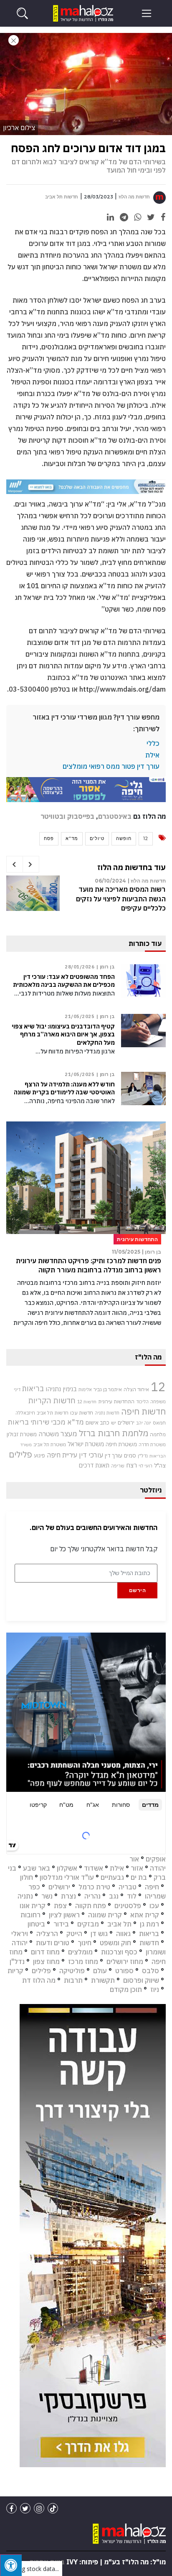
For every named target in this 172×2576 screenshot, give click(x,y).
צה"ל (160, 1465)
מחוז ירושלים (125, 1961)
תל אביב (119, 1924)
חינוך (85, 1943)
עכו (154, 1906)
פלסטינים (128, 1906)
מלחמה (158, 1434)
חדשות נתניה (107, 1413)
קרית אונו (33, 1906)
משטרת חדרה (152, 1445)
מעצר (69, 1433)
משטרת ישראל (86, 1444)
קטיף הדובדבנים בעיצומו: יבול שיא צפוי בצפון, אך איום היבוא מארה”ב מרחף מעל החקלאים (63, 1034)
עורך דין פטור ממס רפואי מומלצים (111, 766)
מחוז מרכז (83, 1961)
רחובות (30, 1915)
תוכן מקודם (126, 1989)
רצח (132, 1465)
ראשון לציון (64, 1915)
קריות (15, 1971)
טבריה (128, 1887)
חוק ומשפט (115, 1943)
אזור (137, 1868)
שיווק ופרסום (141, 1980)
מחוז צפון (46, 1961)
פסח (49, 838)
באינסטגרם (115, 816)
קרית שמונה (105, 1915)
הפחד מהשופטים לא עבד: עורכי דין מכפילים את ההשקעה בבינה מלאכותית (64, 981)
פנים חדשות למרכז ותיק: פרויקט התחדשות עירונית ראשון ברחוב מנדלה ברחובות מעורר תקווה (89, 1265)
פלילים (20, 1454)
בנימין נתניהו (61, 1389)
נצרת (68, 1896)
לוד (132, 1896)
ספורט (124, 1971)
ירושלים (126, 1423)
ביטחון (36, 1924)
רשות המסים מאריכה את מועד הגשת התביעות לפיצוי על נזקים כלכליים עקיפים (121, 899)
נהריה (92, 1896)
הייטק (74, 1934)
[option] (86, 899)
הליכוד (142, 1402)
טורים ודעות (53, 1943)
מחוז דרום (45, 1952)
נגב (114, 1896)
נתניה (25, 1896)
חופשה (124, 838)
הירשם (138, 1590)
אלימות (85, 1390)
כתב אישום (97, 1422)
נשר (47, 1896)
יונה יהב (144, 1423)
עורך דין (114, 1455)
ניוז (155, 1989)
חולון (27, 1877)
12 (146, 838)
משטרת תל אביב (50, 1444)
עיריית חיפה (62, 1455)
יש (114, 1423)
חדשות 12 (87, 1402)
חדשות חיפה (143, 1411)
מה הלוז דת (39, 1980)
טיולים (97, 838)
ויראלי (20, 1934)
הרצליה (47, 1934)
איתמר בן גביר (108, 1389)
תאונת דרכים (94, 1465)
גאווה (123, 1934)
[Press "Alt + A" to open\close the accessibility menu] (11, 2565)
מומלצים (80, 1952)
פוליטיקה (72, 1971)
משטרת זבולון (22, 1434)
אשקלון (67, 1868)
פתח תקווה (91, 1906)
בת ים (139, 1877)
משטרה (49, 1434)
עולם (100, 1971)
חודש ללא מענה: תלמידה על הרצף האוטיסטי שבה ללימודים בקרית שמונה (64, 1088)
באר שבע (37, 1868)
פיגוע (39, 1455)
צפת (60, 1906)
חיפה (152, 1887)
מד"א (72, 838)
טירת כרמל (94, 1887)
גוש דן (99, 1934)
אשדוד (94, 1868)
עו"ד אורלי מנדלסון (67, 1877)
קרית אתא (145, 1915)
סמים (130, 1455)
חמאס (159, 1423)
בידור (61, 1924)
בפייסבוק (81, 816)
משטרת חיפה (121, 1444)
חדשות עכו (82, 1412)
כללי (153, 743)
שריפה (118, 1466)
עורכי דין (91, 1455)
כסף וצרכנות (119, 1952)
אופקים (156, 1859)
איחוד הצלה (136, 1389)
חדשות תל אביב (62, 197)
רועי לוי (145, 1466)
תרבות (73, 1980)
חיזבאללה (25, 1413)
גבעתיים (112, 1877)
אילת (152, 755)
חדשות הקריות (52, 1400)
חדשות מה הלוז (134, 197)
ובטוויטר (53, 816)
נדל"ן (143, 1456)
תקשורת (103, 1980)
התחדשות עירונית (116, 1401)
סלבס (150, 1971)
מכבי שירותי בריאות (37, 1422)
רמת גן (149, 1924)
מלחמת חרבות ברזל (114, 1433)
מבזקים (88, 1924)
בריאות (33, 1388)
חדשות (149, 1943)
